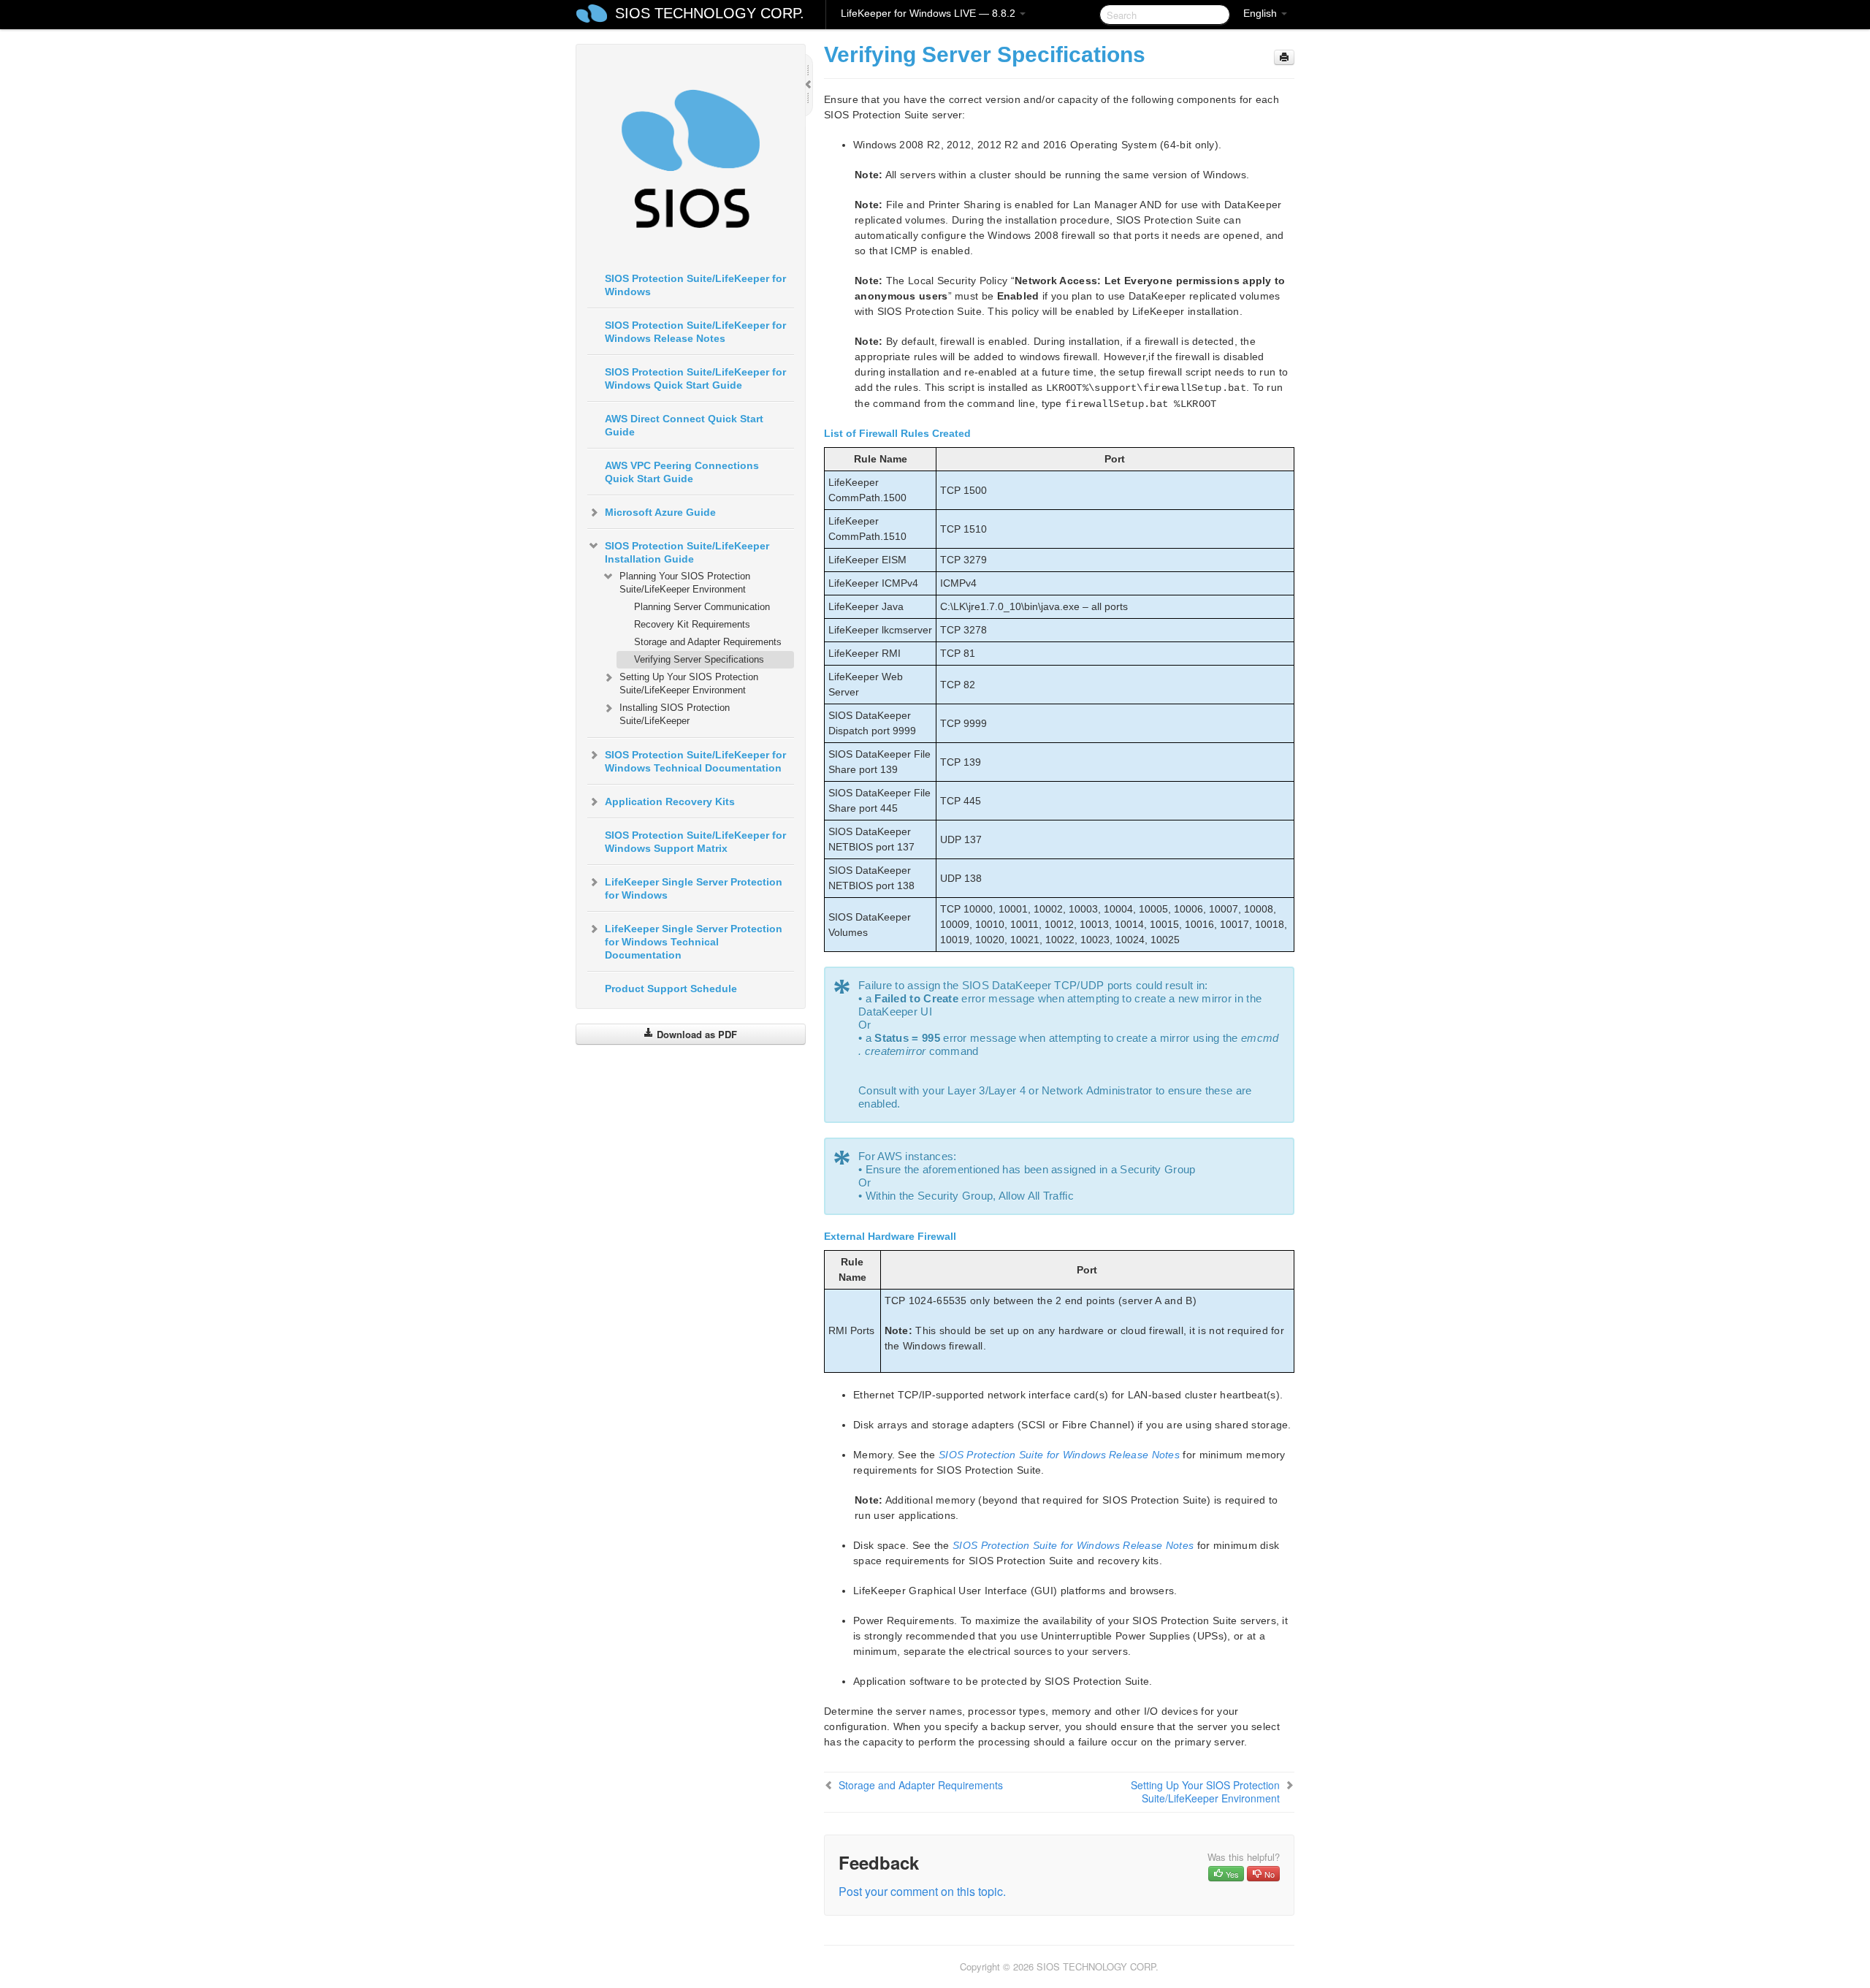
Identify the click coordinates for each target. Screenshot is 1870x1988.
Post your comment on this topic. (922, 1891)
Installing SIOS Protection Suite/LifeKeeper (675, 714)
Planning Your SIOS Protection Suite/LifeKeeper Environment (685, 583)
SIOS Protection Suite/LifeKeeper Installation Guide (687, 552)
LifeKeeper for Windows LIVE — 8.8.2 (930, 13)
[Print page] (1284, 57)
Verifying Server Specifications (699, 659)
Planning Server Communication (702, 607)
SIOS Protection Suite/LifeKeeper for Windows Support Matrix (695, 842)
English (1262, 13)
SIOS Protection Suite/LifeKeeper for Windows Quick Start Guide (695, 378)
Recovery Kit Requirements (692, 624)
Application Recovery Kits (670, 801)
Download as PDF (695, 1034)
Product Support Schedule (671, 989)
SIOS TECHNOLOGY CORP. (710, 13)
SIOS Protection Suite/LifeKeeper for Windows (695, 285)
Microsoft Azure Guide (660, 512)
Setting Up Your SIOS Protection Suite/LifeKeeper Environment (689, 683)
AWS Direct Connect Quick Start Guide (684, 425)
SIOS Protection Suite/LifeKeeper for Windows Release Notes (695, 332)
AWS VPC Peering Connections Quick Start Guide (682, 472)
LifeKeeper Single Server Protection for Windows (694, 888)
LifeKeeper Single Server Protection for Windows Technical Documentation (694, 942)
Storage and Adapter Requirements (708, 642)
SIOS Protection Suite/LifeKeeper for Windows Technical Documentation (695, 761)
